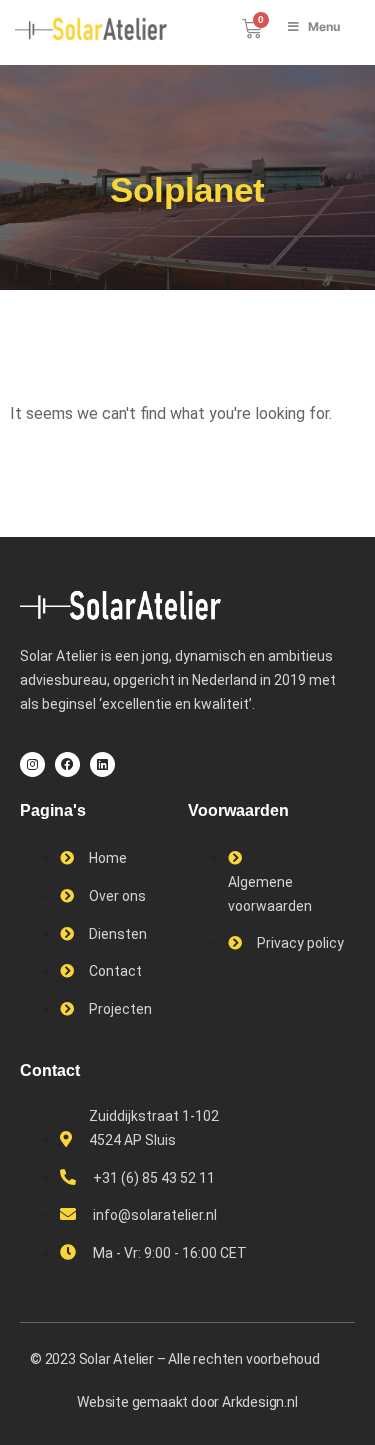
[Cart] (252, 29)
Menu (324, 26)
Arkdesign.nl (260, 1402)
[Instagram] (32, 764)
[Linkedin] (102, 764)
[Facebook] (67, 764)
